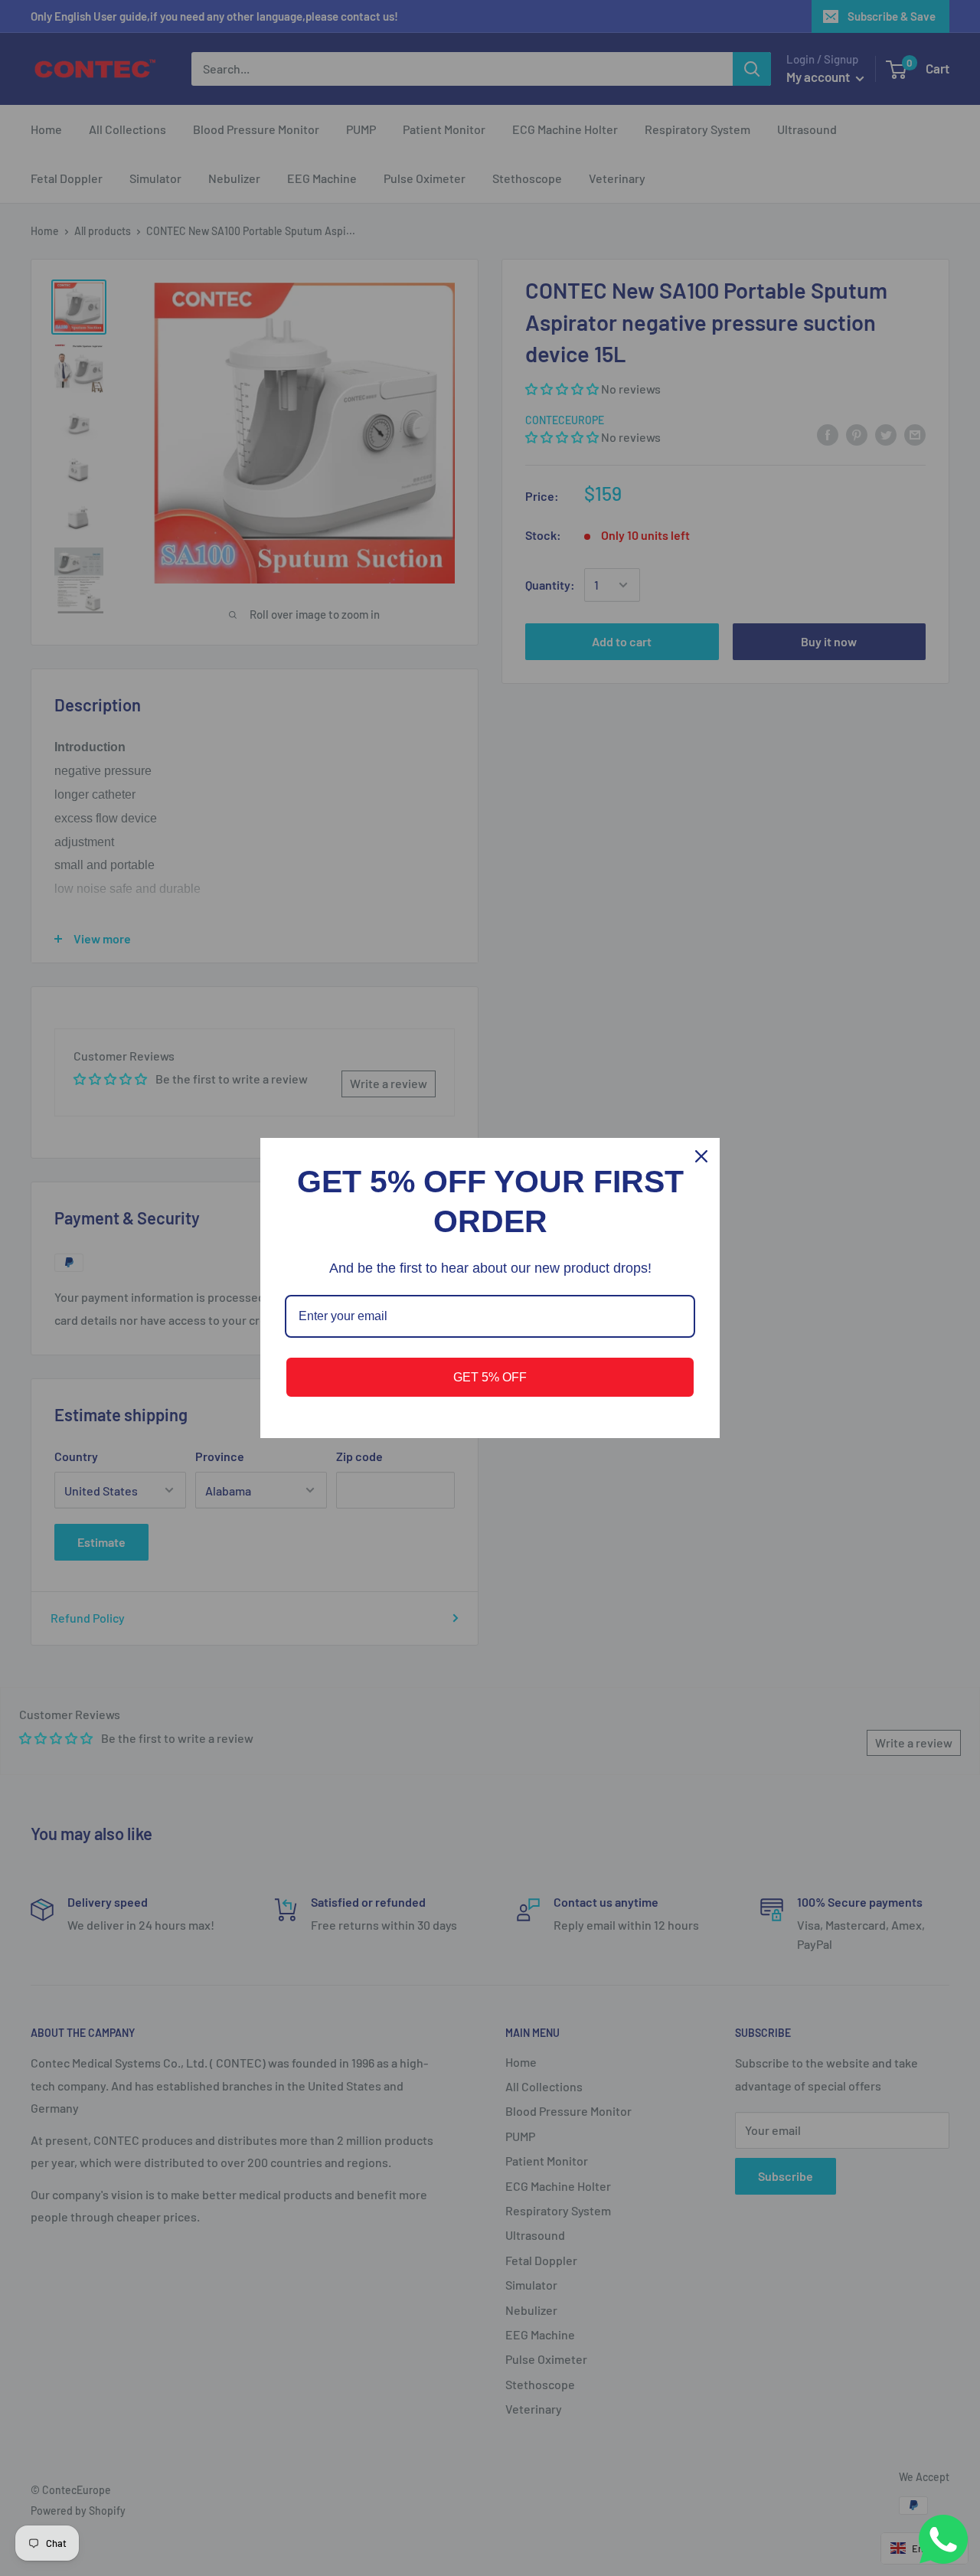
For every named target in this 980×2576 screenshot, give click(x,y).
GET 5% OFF (490, 1377)
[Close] (701, 1156)
